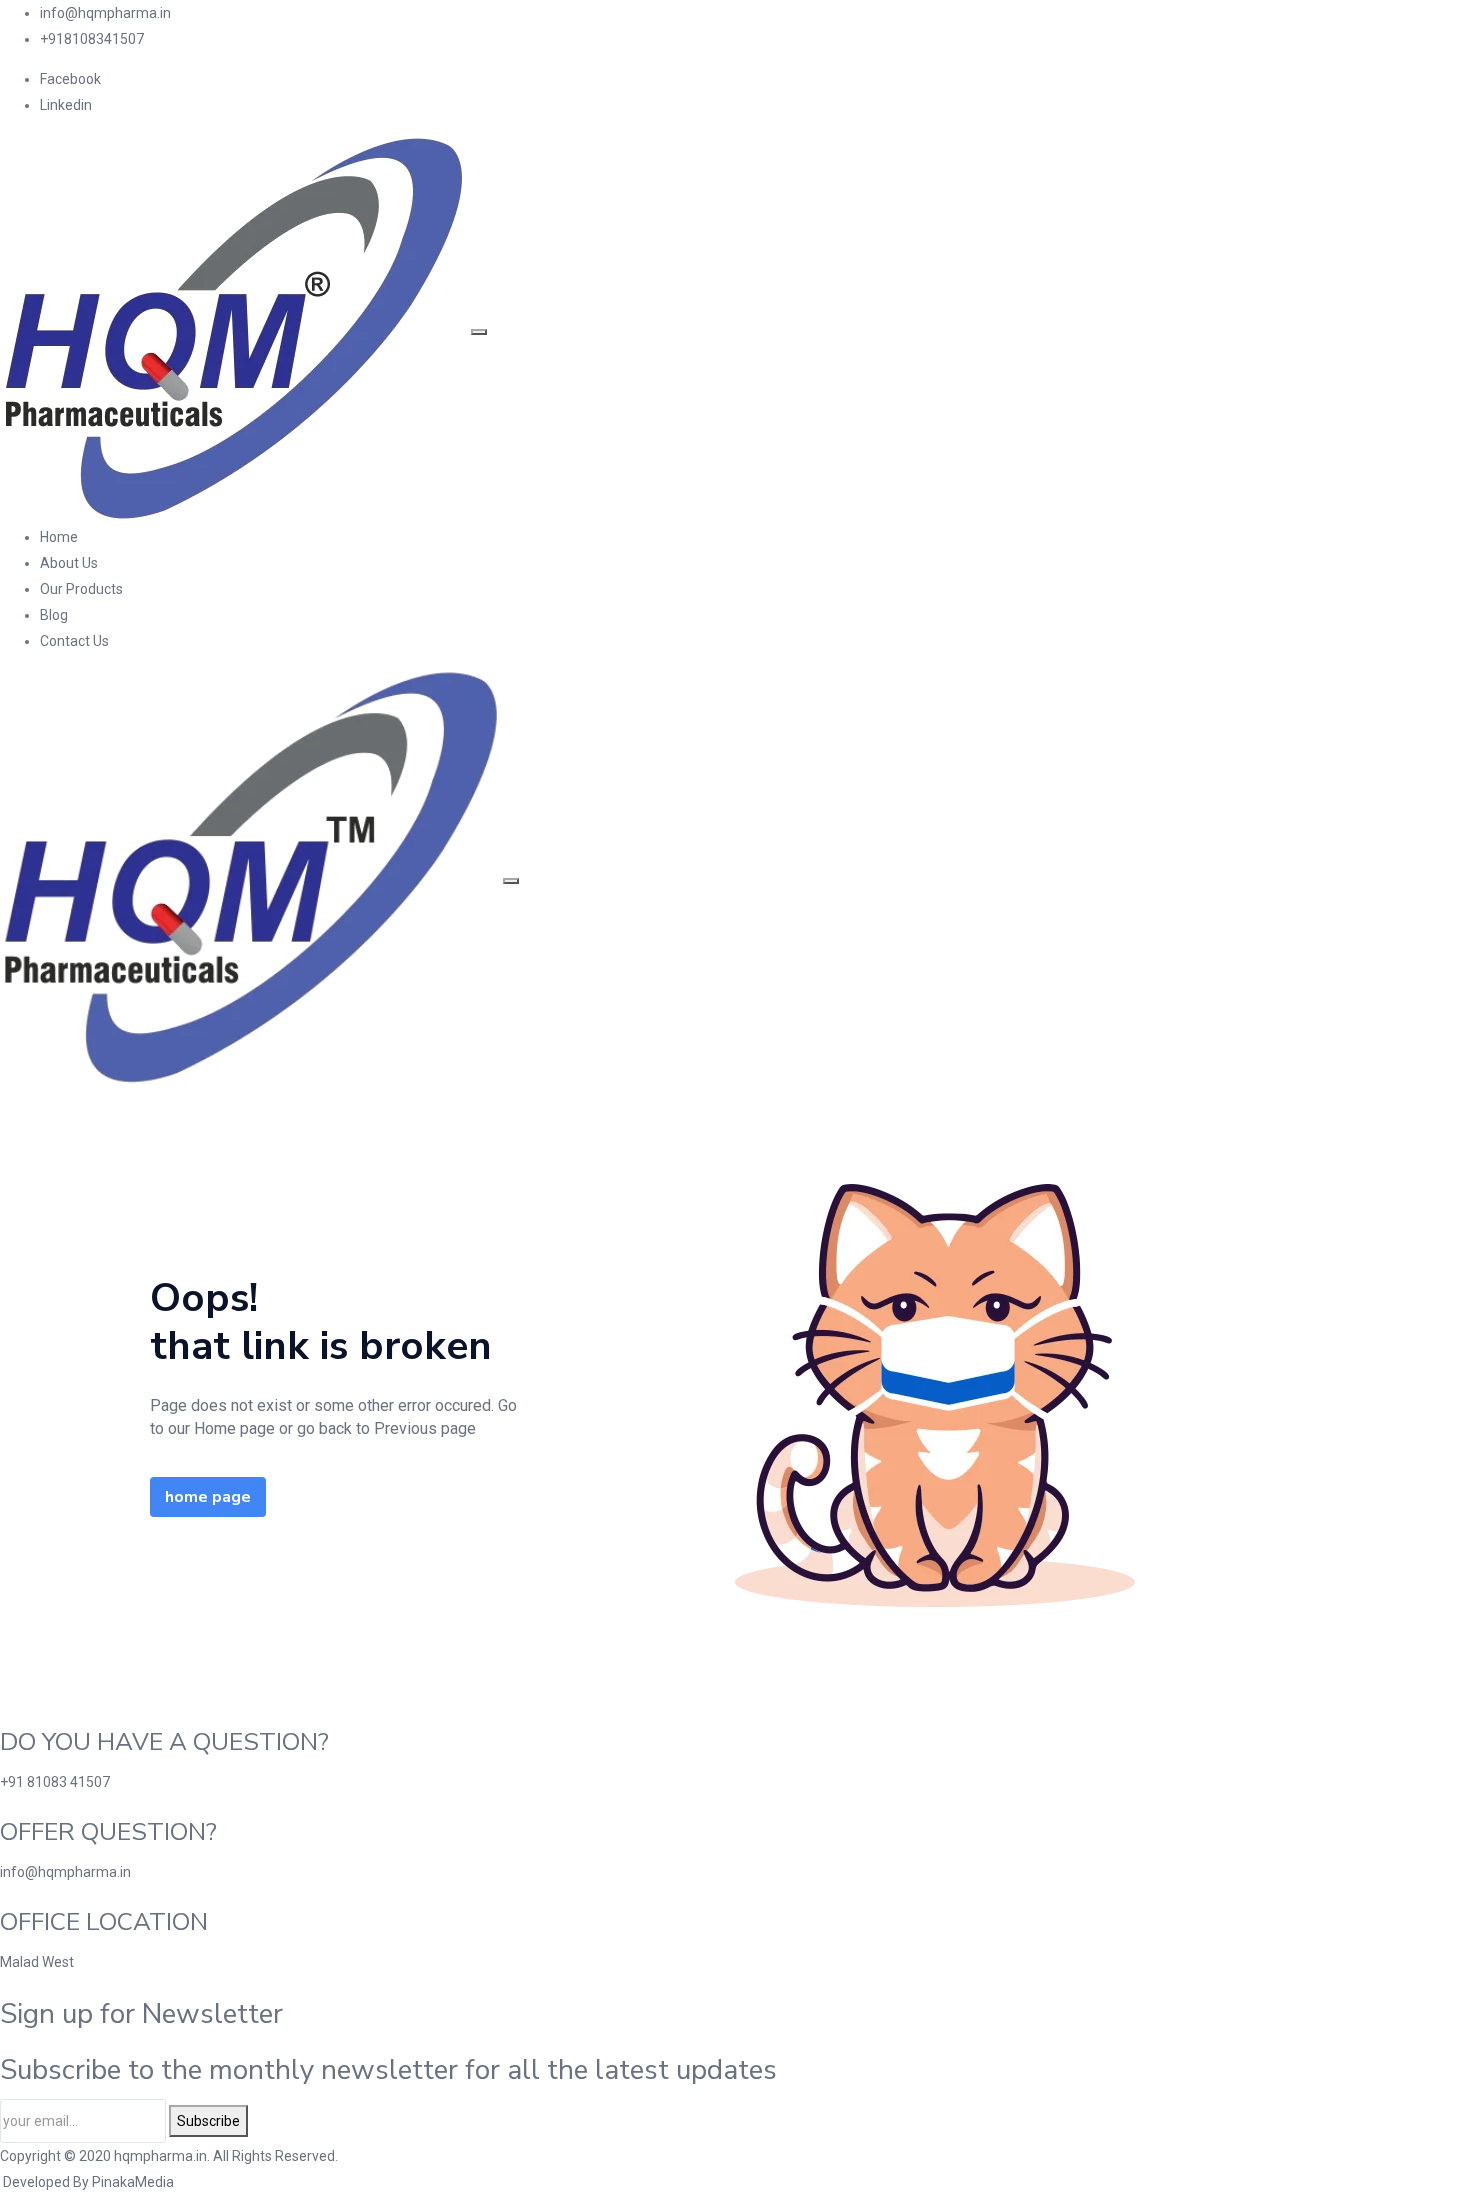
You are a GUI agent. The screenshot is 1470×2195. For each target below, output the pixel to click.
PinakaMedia (133, 2182)
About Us (69, 563)
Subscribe (208, 2121)
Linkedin (66, 105)
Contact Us (74, 641)
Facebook (70, 79)
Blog (54, 615)
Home (59, 537)
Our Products (81, 589)
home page (208, 1497)
